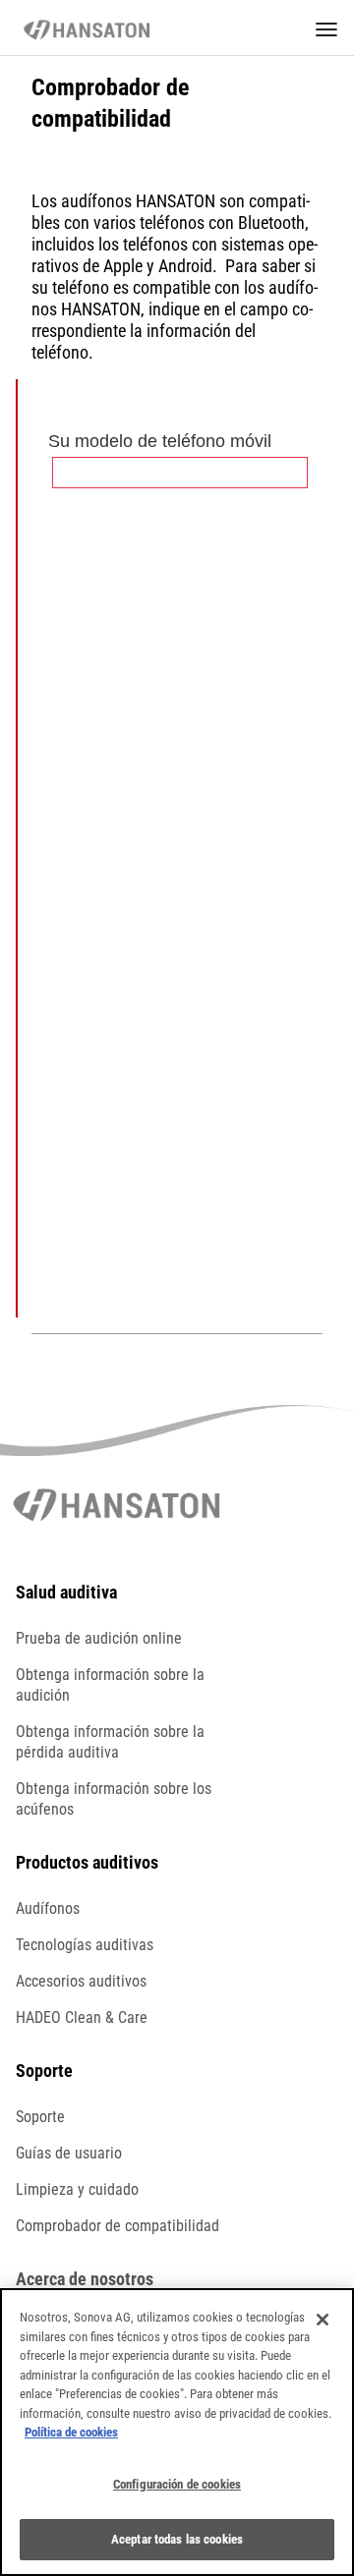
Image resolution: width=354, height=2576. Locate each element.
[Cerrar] (323, 2320)
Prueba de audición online (99, 1638)
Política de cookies (71, 2432)
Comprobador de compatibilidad (118, 2226)
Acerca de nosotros (85, 2279)
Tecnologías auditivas (85, 1945)
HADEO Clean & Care (82, 2017)
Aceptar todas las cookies (177, 2539)
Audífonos (48, 1908)
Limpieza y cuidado (77, 2189)
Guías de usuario (69, 2153)
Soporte (40, 2117)
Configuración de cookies (177, 2484)
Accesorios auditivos (81, 1981)
